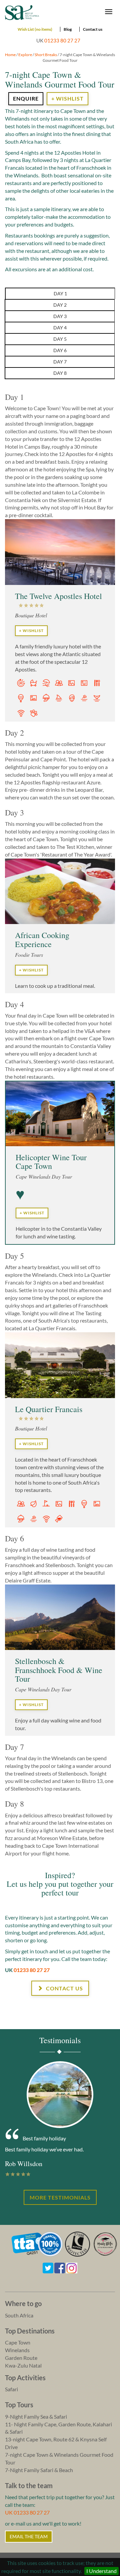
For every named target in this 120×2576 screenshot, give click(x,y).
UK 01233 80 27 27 (27, 2512)
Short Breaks (46, 55)
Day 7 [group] (60, 362)
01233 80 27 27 (62, 40)
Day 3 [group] (60, 316)
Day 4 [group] (60, 328)
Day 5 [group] (60, 339)
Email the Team (29, 2536)
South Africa (19, 2315)
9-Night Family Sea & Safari (36, 2416)
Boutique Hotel (31, 615)
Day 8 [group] (60, 373)
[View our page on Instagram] (72, 2267)
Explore (25, 55)
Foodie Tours (29, 955)
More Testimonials (60, 2197)
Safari (11, 2389)
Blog (68, 29)
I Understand (101, 2571)
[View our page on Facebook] (60, 2267)
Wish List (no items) (35, 29)
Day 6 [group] (60, 350)
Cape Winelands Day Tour (44, 1176)
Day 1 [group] (60, 293)
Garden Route (21, 2358)
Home (10, 55)
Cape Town (18, 2342)
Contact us (93, 29)
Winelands (17, 2350)
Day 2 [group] (60, 305)
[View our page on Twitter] (48, 2267)
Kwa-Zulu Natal (23, 2365)
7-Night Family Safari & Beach (39, 2470)
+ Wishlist (67, 98)
